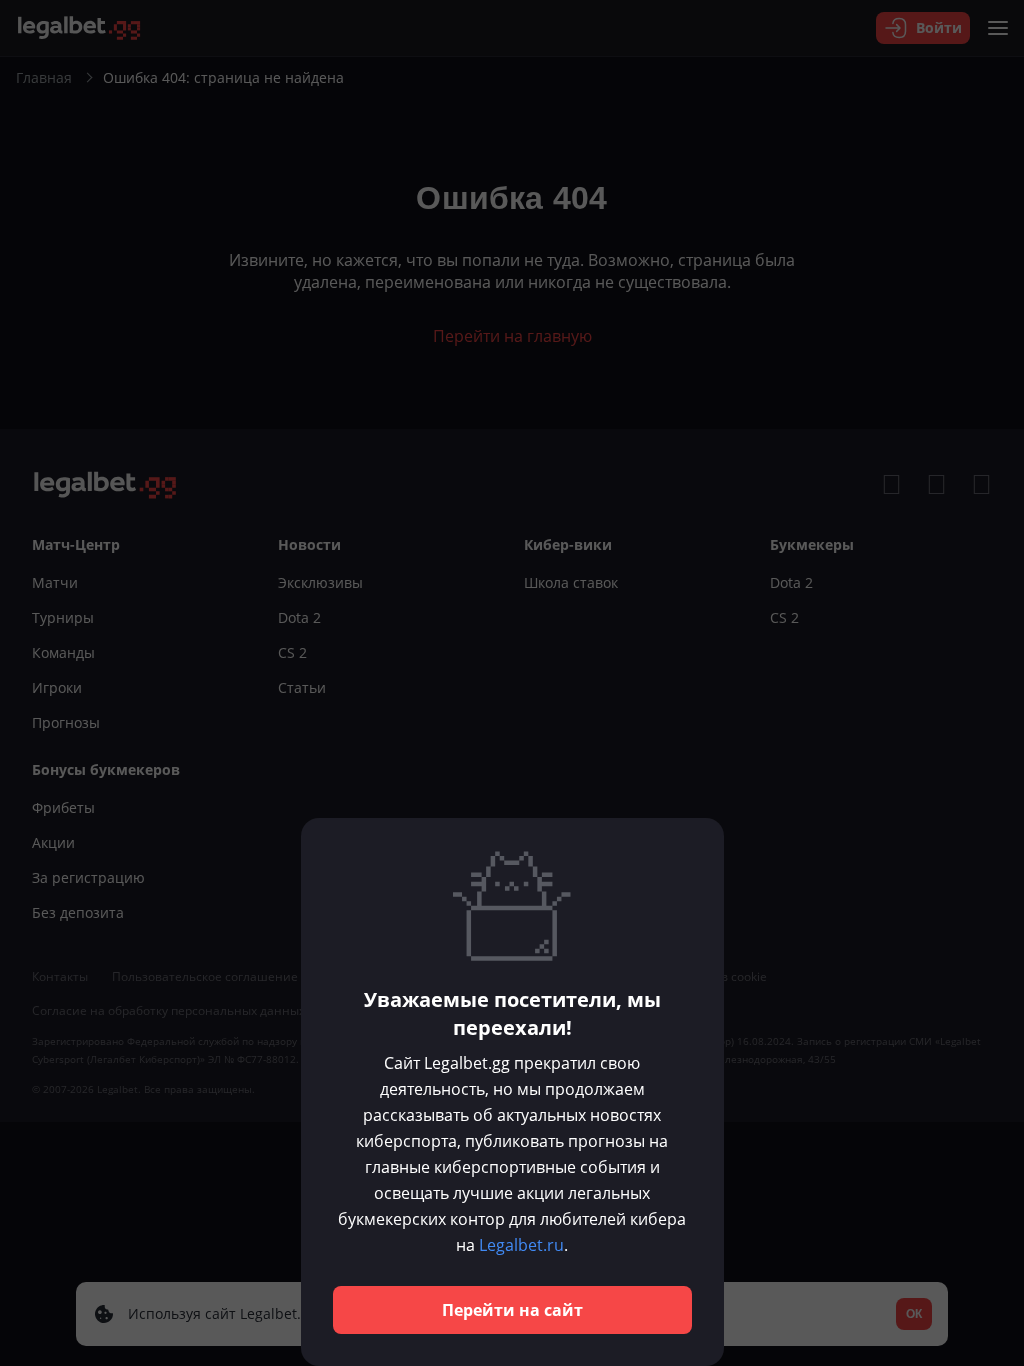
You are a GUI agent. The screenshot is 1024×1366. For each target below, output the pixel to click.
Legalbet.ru (521, 1245)
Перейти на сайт (512, 1310)
